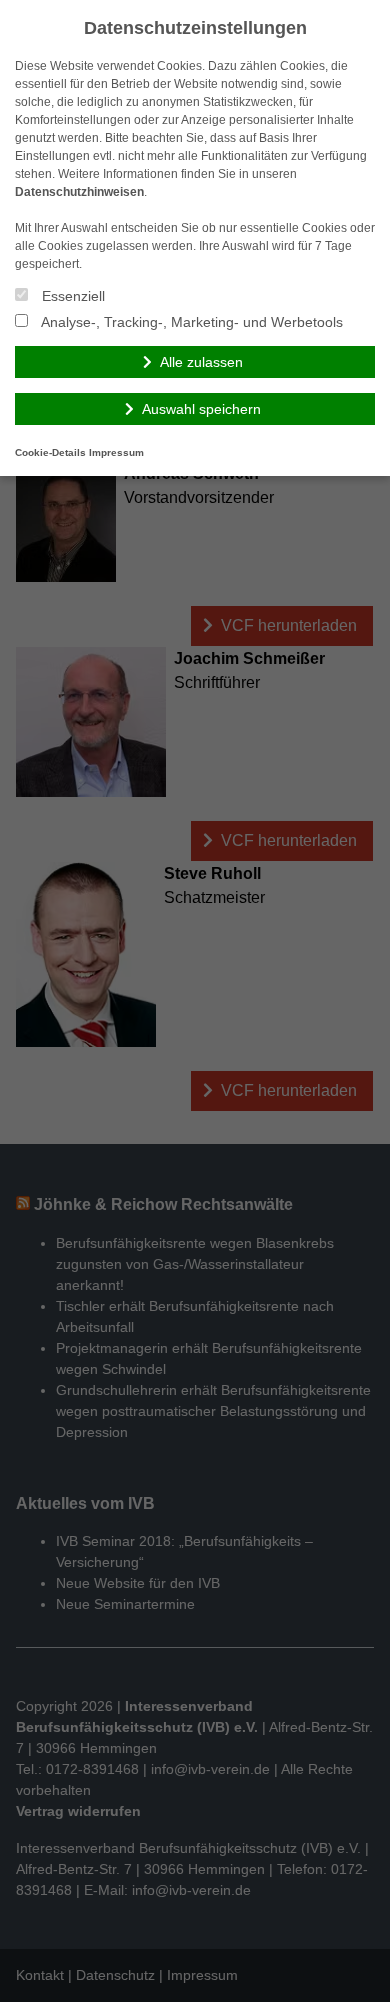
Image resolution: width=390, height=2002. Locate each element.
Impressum (116, 452)
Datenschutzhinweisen (79, 192)
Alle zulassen (201, 362)
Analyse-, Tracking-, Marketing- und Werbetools (190, 322)
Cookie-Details (50, 452)
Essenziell (71, 296)
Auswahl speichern (201, 409)
